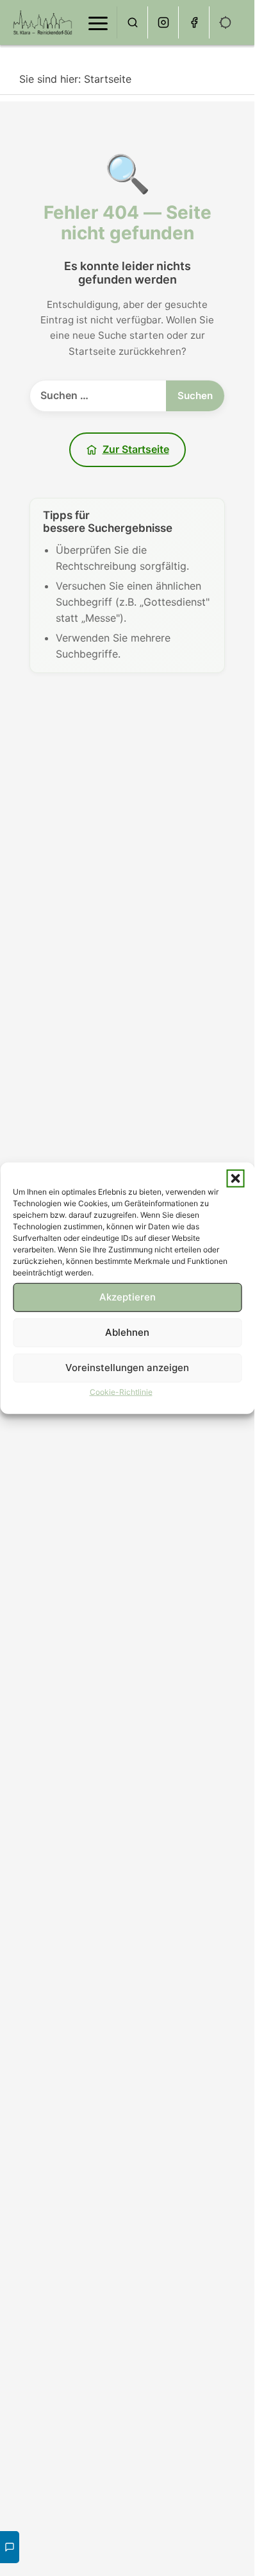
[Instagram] (163, 22)
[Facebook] (194, 22)
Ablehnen (127, 1332)
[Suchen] (133, 22)
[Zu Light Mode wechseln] (226, 22)
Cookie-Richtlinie (121, 1391)
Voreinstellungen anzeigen (127, 1368)
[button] (235, 1178)
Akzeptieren (128, 1297)
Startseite (108, 79)
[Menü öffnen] (98, 22)
